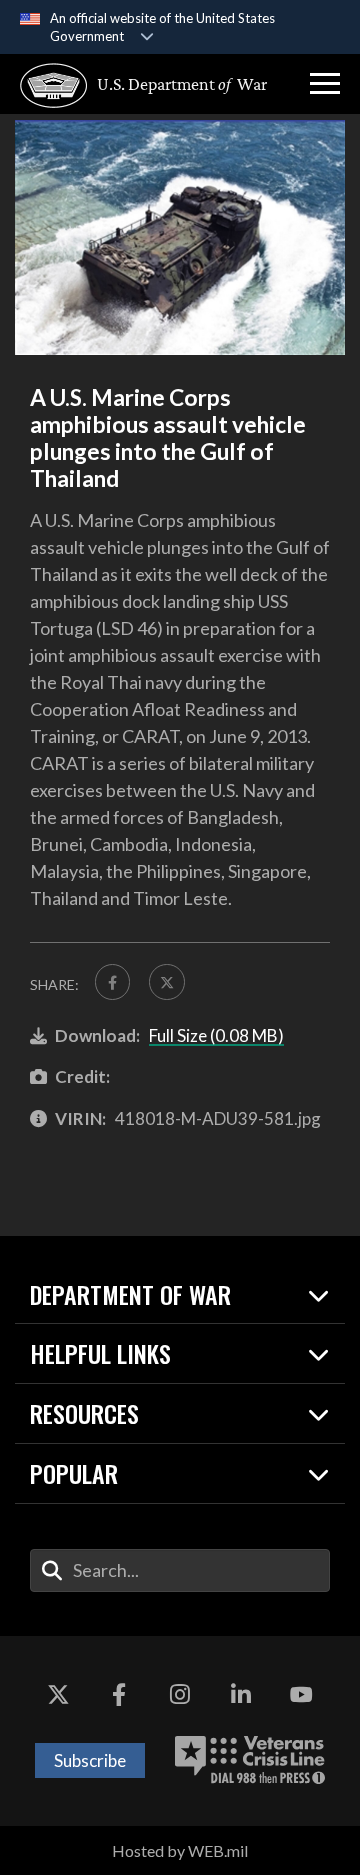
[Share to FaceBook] (112, 981)
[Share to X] (166, 981)
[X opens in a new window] (58, 1696)
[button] (325, 84)
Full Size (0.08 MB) (216, 1035)
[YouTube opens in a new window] (302, 1696)
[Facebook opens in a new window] (119, 1696)
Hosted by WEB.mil (180, 1850)
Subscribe (90, 1760)
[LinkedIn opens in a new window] (241, 1696)
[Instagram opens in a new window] (180, 1696)
